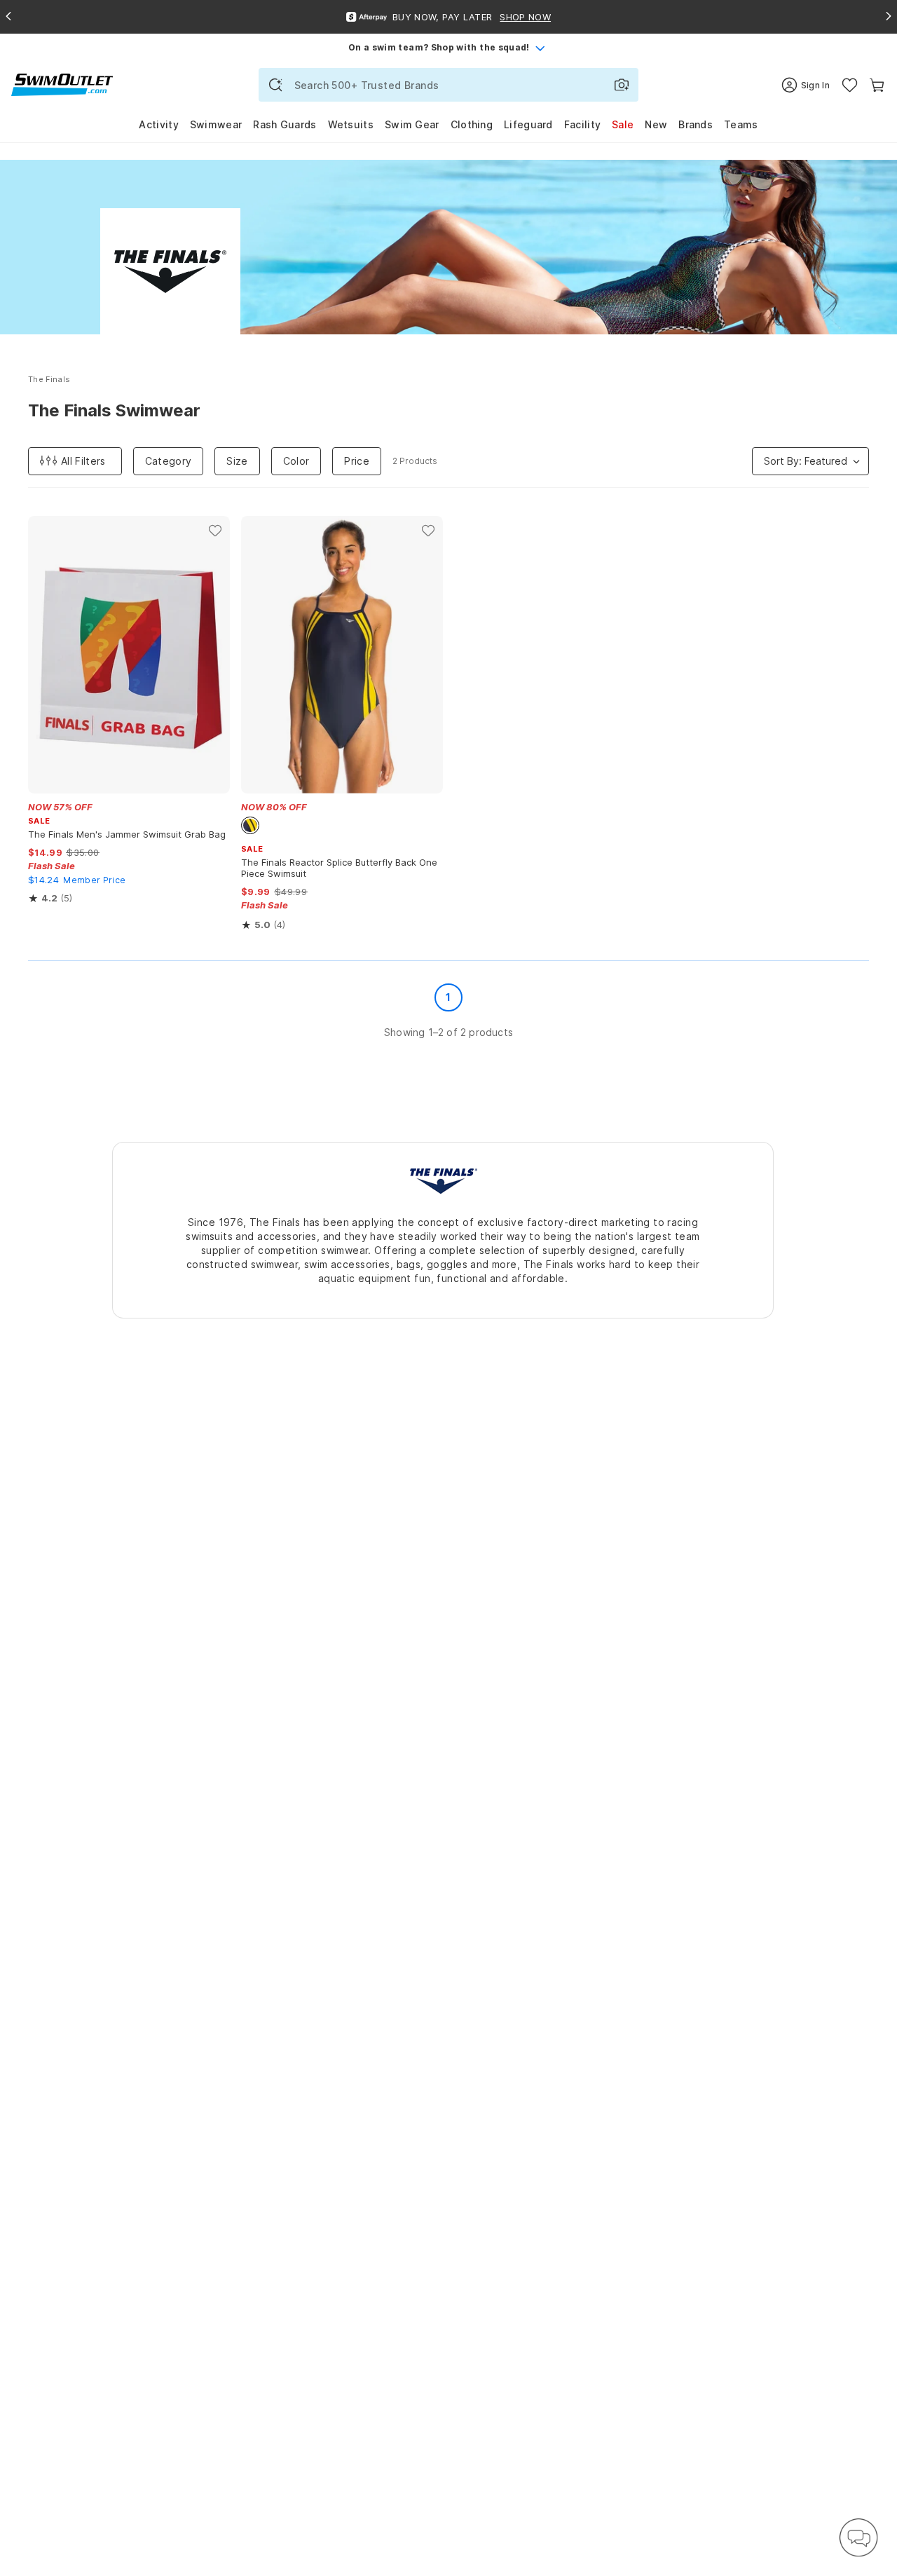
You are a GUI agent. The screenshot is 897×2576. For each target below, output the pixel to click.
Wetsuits (351, 124)
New (656, 124)
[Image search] (622, 85)
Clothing (472, 124)
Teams (741, 124)
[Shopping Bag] (877, 85)
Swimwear (216, 124)
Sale (623, 124)
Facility (582, 124)
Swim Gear (412, 124)
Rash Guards (285, 124)
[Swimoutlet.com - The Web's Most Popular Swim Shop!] (62, 84)
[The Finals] (443, 1180)
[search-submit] (275, 85)
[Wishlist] (850, 85)
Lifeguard (528, 124)
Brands (696, 124)
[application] (858, 2537)
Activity (158, 124)
